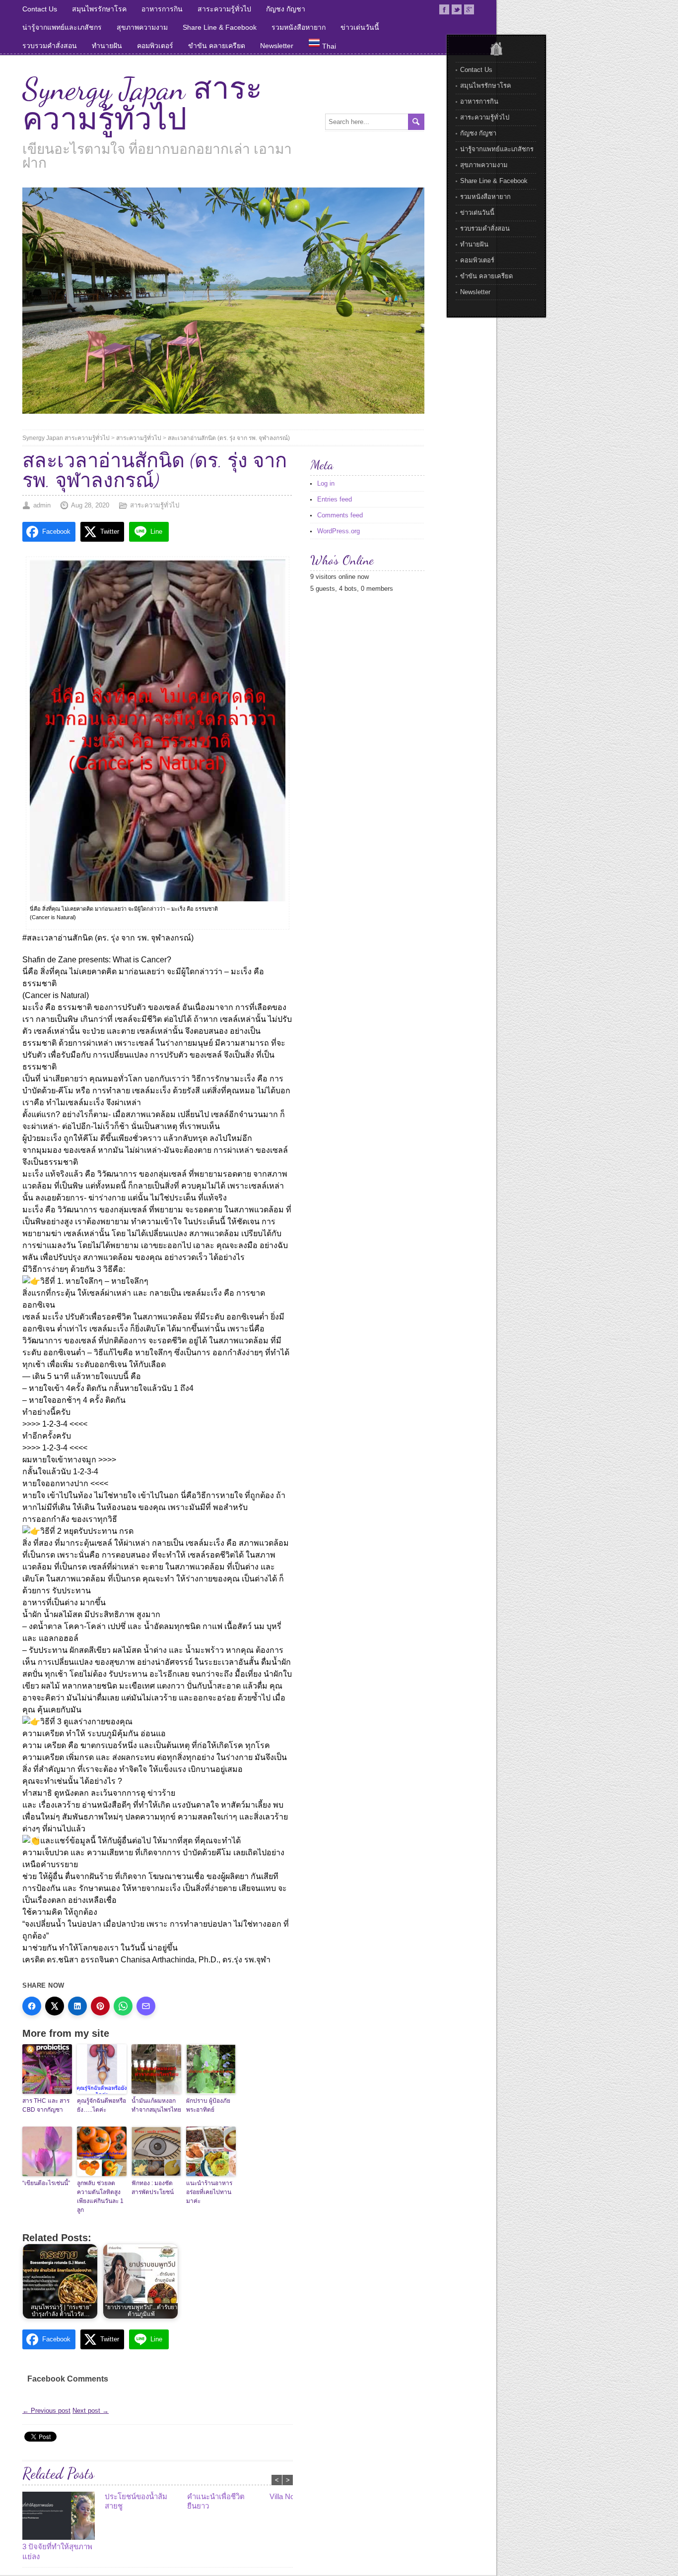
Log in (326, 483)
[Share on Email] (146, 2006)
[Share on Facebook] (32, 2006)
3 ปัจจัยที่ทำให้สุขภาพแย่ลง (57, 2551)
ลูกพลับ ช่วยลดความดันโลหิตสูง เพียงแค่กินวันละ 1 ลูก (100, 2197)
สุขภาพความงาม (142, 27)
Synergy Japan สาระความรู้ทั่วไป (142, 104)
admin (42, 505)
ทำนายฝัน (107, 46)
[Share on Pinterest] (100, 2006)
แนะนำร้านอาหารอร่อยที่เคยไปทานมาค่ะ (209, 2192)
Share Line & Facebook (220, 27)
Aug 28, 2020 (90, 505)
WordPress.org (339, 531)
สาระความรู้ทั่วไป (224, 9)
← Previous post (46, 2411)
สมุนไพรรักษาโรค (99, 9)
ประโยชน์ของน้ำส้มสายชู (136, 2501)
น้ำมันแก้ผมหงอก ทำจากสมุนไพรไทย (156, 2105)
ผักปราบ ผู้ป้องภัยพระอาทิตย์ (208, 2105)
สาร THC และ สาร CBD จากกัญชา (46, 2105)
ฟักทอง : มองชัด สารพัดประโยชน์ (153, 2188)
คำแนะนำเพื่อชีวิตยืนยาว (216, 2501)
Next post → (91, 2411)
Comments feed (340, 515)
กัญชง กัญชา (286, 9)
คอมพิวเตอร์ (155, 46)
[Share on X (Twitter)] (55, 2006)
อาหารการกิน (162, 9)
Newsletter (277, 46)
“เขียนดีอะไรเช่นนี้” (46, 2183)
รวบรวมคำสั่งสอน (50, 46)
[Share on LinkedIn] (77, 2006)
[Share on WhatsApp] (123, 2006)
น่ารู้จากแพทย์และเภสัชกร (62, 27)
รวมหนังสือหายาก (299, 27)
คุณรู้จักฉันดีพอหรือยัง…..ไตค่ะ (102, 2105)
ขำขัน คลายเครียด (217, 46)
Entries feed (335, 499)
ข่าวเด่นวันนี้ (360, 27)
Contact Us (40, 9)
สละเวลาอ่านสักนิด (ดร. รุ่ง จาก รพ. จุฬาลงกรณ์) (229, 438)
